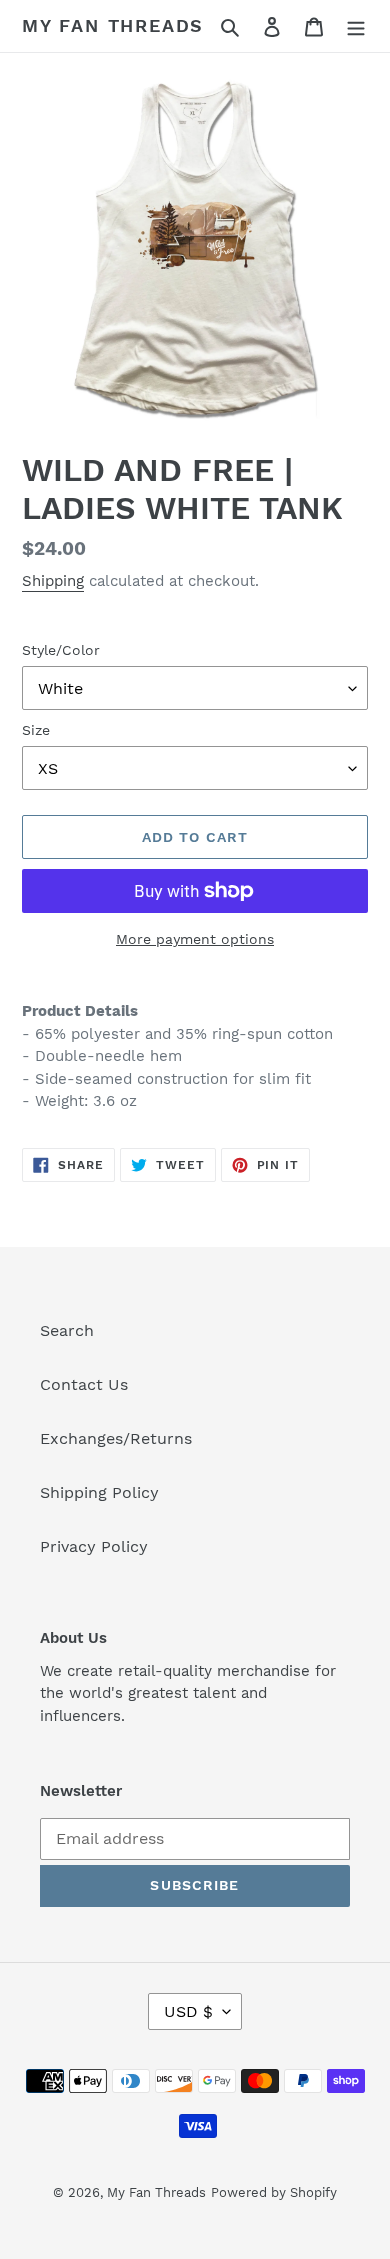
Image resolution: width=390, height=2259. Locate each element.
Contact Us (84, 1384)
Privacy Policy (94, 1546)
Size (36, 730)
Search (67, 1330)
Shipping (53, 581)
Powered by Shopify (274, 2192)
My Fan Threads (113, 25)
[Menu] (356, 26)
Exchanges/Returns (116, 1438)
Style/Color (61, 650)
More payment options (195, 939)
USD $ (188, 2011)
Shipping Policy (99, 1492)
